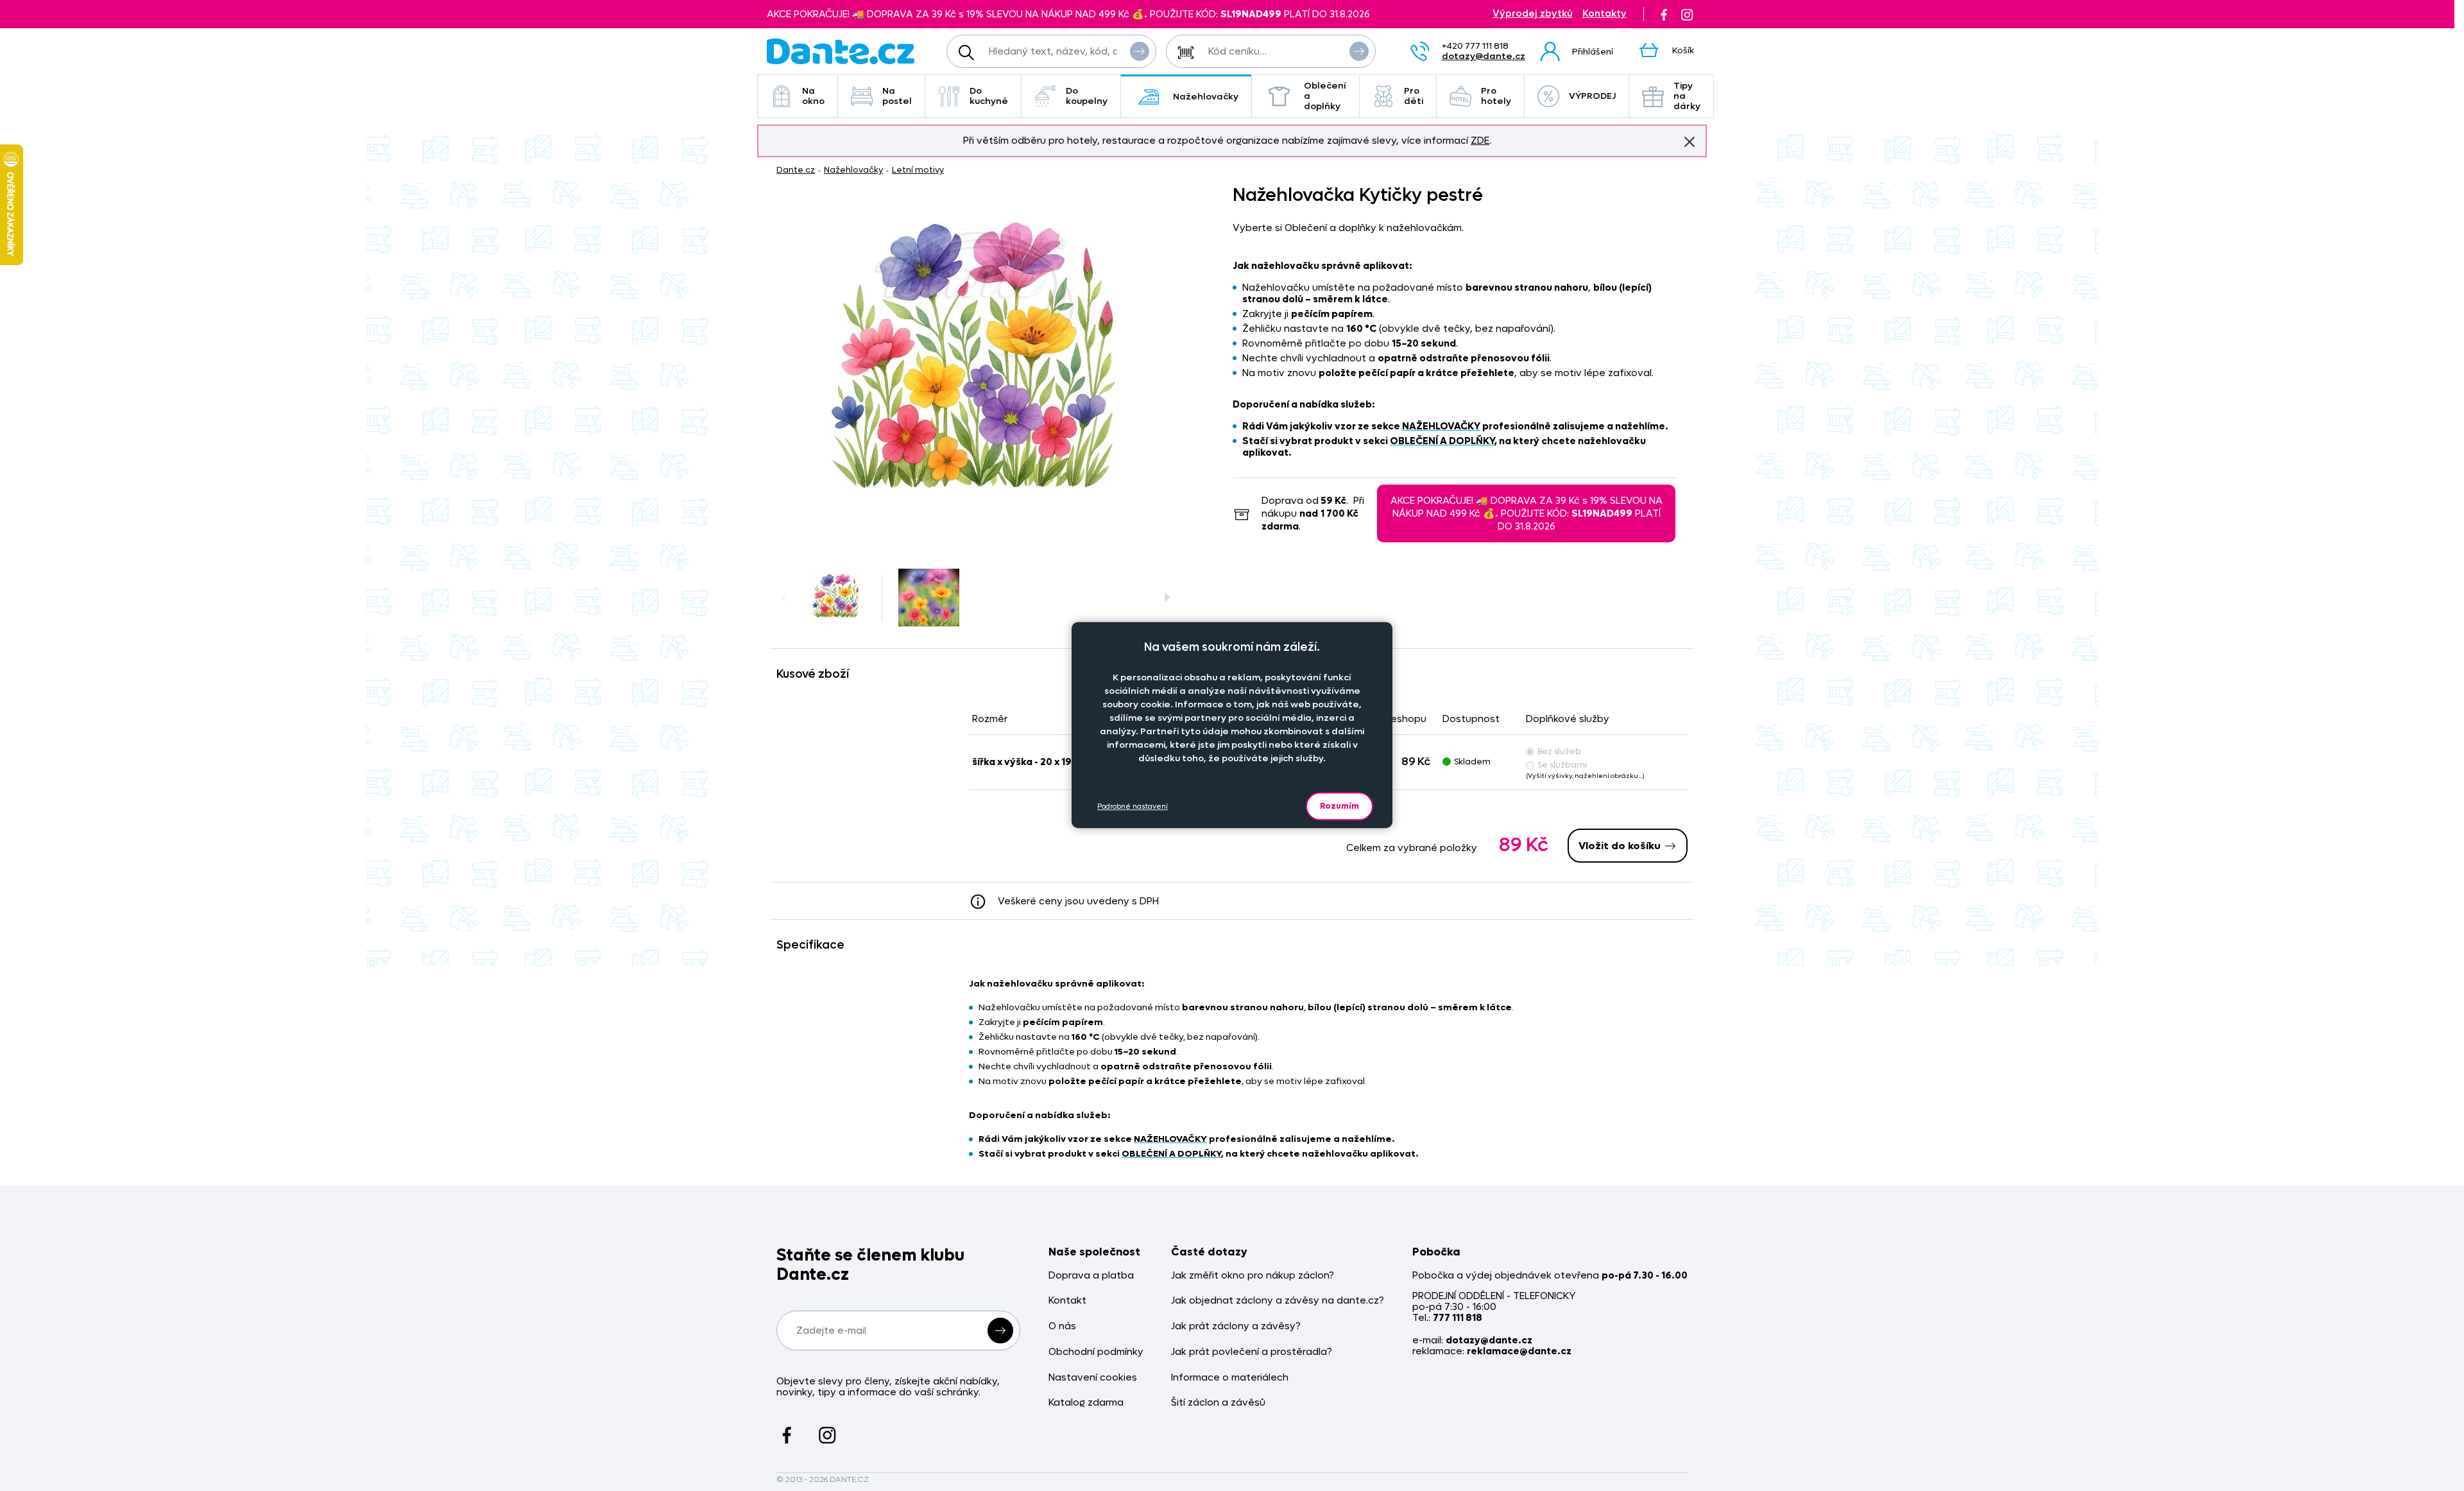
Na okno (813, 96)
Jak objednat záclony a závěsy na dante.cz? (1278, 1301)
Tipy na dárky (1687, 96)
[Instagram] (1687, 14)
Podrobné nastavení (1133, 806)
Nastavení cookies (1093, 1378)
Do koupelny (1087, 96)
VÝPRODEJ (1592, 96)
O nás (1062, 1326)
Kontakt (1067, 1301)
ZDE (1480, 141)
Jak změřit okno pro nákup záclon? (1253, 1276)
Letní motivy (918, 170)
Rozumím (1339, 806)
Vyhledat (1140, 51)
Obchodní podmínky (1096, 1352)
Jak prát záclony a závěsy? (1236, 1326)
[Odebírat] (1000, 1331)
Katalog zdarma (1086, 1403)
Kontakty (1604, 14)
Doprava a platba (1091, 1276)
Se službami (1562, 765)
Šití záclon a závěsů (1218, 1403)
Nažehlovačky (1206, 97)
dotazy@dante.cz (1484, 56)
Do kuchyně (989, 96)
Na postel (897, 96)
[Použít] (1359, 51)
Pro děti (1414, 96)
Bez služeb (1559, 751)
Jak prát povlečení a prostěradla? (1252, 1352)
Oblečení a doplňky (1325, 96)
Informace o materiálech (1230, 1378)
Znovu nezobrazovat (1690, 142)
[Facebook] (1664, 14)
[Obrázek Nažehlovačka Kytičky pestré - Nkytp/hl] (976, 366)
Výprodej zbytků (1533, 14)
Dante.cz (796, 170)
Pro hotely (1496, 96)
